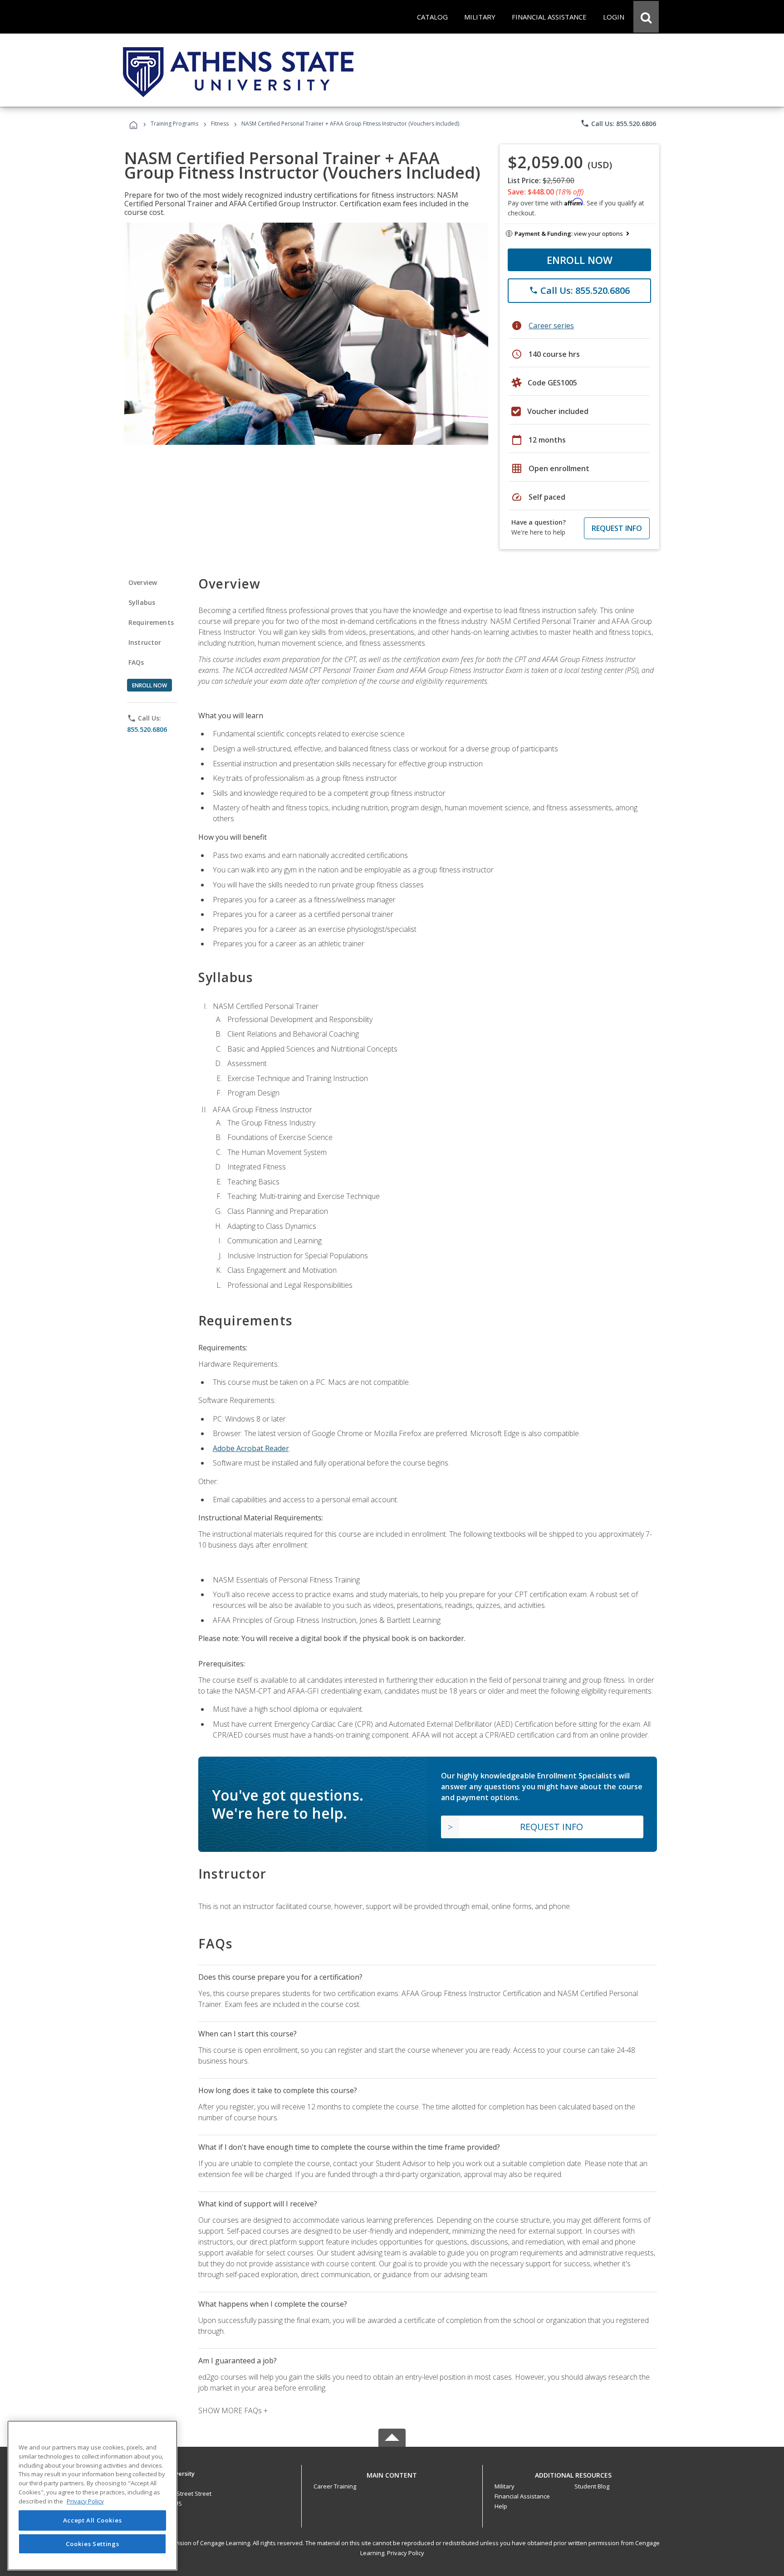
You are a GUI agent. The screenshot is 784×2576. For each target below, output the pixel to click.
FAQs (136, 662)
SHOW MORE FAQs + (233, 2410)
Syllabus (142, 602)
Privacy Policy (406, 2553)
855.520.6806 (147, 729)
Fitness (220, 124)
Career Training (335, 2486)
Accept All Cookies (93, 2520)
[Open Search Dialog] (646, 17)
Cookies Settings (93, 2543)
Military (505, 2486)
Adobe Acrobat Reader (251, 1448)
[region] (92, 2496)
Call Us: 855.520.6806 (618, 123)
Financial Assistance (522, 2496)
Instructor (145, 642)
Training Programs (174, 124)
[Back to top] (392, 2473)
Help (501, 2506)
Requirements (151, 622)
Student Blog (592, 2486)
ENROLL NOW (580, 260)
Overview (143, 582)
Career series (551, 326)
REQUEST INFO (617, 528)
